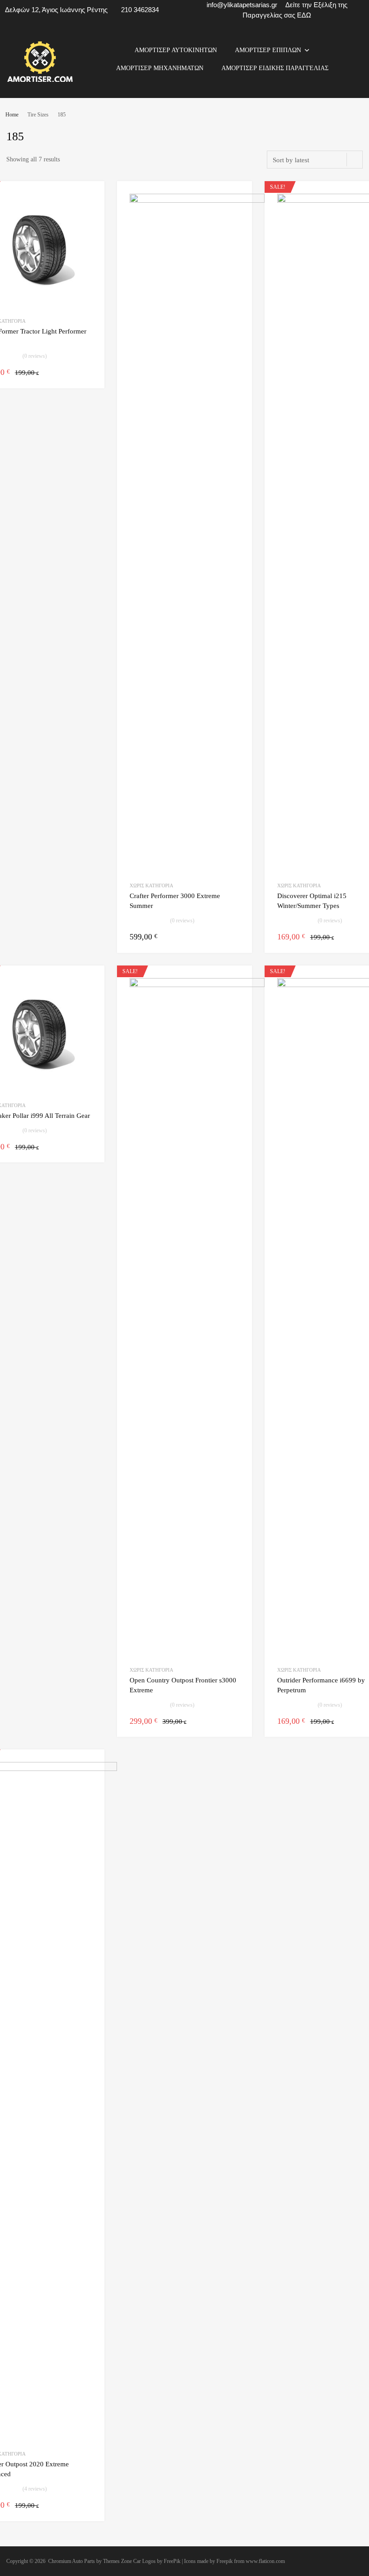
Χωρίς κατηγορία (151, 885)
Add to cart (86, 372)
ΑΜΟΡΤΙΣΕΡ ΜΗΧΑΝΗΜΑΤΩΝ (160, 68)
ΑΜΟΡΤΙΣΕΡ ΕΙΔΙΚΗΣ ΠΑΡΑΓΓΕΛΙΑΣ (275, 68)
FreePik (172, 2561)
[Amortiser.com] (40, 80)
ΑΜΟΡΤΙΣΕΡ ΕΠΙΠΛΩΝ (268, 50)
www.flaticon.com (265, 2561)
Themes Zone (117, 2561)
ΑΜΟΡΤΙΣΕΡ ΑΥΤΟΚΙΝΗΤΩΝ (176, 50)
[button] (307, 50)
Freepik (225, 2561)
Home (12, 115)
